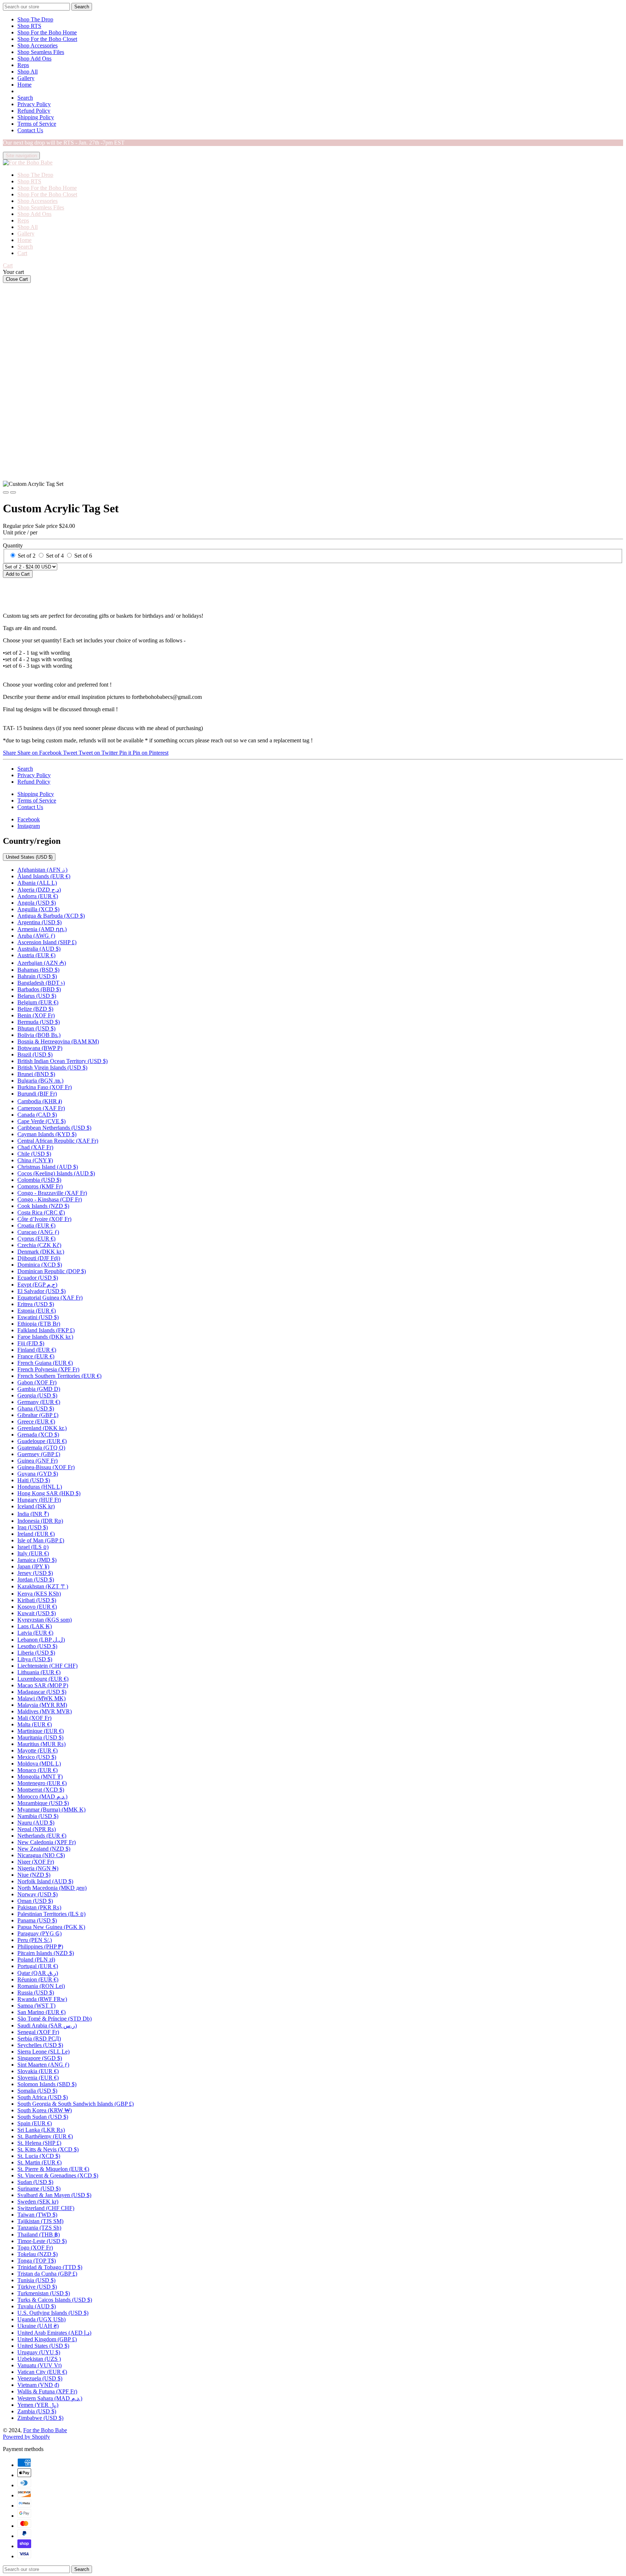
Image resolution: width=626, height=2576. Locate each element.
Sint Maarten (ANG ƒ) (43, 2065)
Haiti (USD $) (34, 1480)
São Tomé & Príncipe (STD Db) (55, 2019)
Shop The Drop (35, 19)
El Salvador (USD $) (41, 1291)
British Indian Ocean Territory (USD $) (62, 1061)
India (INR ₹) (33, 1514)
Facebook (29, 819)
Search (25, 98)
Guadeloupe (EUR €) (42, 1441)
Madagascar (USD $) (42, 1692)
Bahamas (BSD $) (38, 970)
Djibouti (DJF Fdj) (39, 1258)
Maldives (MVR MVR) (45, 1711)
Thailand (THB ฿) (39, 2235)
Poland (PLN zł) (36, 1960)
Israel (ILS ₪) (33, 1547)
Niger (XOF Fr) (36, 1862)
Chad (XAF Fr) (35, 1147)
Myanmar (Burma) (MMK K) (51, 1810)
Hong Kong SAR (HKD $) (49, 1493)
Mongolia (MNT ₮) (40, 1777)
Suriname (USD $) (39, 2189)
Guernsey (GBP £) (39, 1454)
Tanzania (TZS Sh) (39, 2228)
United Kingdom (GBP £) (47, 2339)
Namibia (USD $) (38, 1816)
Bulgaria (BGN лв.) (40, 1081)
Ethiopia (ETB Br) (39, 1324)
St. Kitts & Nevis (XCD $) (48, 2149)
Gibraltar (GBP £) (38, 1415)
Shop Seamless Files (41, 52)
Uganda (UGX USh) (41, 2319)
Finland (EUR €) (37, 1350)
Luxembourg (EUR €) (43, 1679)
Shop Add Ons (34, 59)
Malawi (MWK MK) (41, 1698)
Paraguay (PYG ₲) (39, 1933)
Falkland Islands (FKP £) (46, 1330)
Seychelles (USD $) (40, 2045)
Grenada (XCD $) (38, 1435)
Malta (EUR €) (35, 1724)
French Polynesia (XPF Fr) (48, 1369)
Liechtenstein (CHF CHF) (47, 1666)
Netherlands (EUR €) (42, 1836)
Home (24, 85)
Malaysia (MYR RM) (42, 1705)
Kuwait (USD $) (37, 1613)
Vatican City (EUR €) (42, 2372)
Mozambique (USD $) (43, 1803)
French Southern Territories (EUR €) (59, 1376)
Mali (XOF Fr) (34, 1718)
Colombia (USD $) (39, 1180)
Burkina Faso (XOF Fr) (45, 1087)
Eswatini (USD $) (38, 1317)
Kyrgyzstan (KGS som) (45, 1620)
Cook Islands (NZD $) (43, 1206)
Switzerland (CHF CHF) (46, 2208)
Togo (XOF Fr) (35, 2248)
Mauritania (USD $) (40, 1737)
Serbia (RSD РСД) (39, 2039)
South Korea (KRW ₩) (45, 2110)
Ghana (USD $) (36, 1408)
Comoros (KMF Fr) (40, 1186)
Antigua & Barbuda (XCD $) (51, 916)
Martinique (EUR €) (41, 1731)
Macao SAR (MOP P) (43, 1685)
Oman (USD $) (35, 1901)
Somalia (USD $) (37, 2091)
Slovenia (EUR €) (38, 2078)
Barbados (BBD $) (39, 989)
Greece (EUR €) (36, 1422)
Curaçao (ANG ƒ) (38, 1232)
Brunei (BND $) (36, 1074)
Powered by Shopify (26, 2437)
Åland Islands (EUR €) (44, 876)
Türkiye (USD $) (37, 2287)
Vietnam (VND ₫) (38, 2385)
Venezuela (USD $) (40, 2378)
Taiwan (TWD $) (37, 2215)
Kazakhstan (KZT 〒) (43, 1586)
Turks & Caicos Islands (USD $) (55, 2300)
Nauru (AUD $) (36, 1823)
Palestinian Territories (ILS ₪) (51, 1914)
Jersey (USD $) (35, 1573)
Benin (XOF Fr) (36, 1015)
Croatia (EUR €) (36, 1226)
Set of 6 (83, 556)
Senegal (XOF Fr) (38, 2032)
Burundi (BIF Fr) (37, 1094)
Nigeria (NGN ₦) (38, 1868)
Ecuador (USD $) (38, 1278)
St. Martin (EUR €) (39, 2162)
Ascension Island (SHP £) (47, 942)
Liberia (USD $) (36, 1653)
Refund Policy (34, 111)
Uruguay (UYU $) (39, 2352)
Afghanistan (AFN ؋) (42, 870)
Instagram (29, 826)
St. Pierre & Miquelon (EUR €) (53, 2169)
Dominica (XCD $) (40, 1265)
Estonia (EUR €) (37, 1311)
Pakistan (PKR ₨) (39, 1907)
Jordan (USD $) (36, 1579)
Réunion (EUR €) (38, 1979)
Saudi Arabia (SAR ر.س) (47, 2025)
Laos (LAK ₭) (35, 1626)
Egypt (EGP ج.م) (37, 1285)
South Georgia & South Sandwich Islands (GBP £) (76, 2104)
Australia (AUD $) (39, 949)
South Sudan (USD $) (43, 2117)
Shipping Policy (36, 117)
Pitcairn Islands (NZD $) (46, 1953)
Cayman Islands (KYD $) (47, 1134)
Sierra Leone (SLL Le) (43, 2052)
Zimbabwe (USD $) (40, 2418)
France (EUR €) (36, 1356)
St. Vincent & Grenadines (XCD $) (58, 2175)
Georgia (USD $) (37, 1395)
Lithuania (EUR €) (39, 1672)
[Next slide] (13, 492)
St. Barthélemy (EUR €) (45, 2136)
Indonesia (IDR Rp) (40, 1521)
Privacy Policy (34, 104)
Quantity (13, 545)
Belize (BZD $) (35, 1009)
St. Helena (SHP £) (39, 2143)
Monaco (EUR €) (37, 1770)
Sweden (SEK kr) (38, 2202)
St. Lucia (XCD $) (39, 2156)
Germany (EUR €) (39, 1402)
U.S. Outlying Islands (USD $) (53, 2313)
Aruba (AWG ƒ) (36, 936)
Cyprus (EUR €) (36, 1239)
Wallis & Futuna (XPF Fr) (47, 2391)
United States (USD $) (29, 857)
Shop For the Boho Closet (47, 39)
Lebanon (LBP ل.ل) (41, 1640)
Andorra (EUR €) (38, 896)
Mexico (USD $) (37, 1757)
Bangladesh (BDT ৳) (41, 983)
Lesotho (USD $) (37, 1646)
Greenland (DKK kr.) (42, 1428)
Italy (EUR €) (33, 1553)
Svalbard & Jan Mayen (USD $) (54, 2195)
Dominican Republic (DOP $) (52, 1271)
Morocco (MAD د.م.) (42, 1796)
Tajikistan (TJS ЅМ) (40, 2221)
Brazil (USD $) (35, 1054)
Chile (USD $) (34, 1154)
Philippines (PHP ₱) (40, 1946)
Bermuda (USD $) (39, 1022)
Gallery (26, 78)
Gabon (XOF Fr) (37, 1382)
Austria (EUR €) (36, 955)
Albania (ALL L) (37, 883)
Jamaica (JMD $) (37, 1560)
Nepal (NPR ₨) (37, 1829)
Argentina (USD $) (39, 922)
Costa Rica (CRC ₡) (41, 1212)
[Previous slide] (6, 492)
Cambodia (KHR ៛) (40, 1101)
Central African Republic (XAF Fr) (58, 1141)
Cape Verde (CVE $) (41, 1121)
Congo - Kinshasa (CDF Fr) (50, 1199)
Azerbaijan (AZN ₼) (42, 963)
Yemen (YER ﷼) (38, 2405)
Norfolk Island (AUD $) (45, 1881)
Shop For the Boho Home (47, 32)
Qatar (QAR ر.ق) (38, 1973)
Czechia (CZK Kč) (39, 1245)
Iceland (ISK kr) (36, 1506)
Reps (23, 65)
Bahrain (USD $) (37, 976)
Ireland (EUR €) (36, 1534)
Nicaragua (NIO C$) (41, 1855)
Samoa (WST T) (36, 2006)
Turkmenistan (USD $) (44, 2293)
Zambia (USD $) (37, 2411)
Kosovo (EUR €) (37, 1607)
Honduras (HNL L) (40, 1487)
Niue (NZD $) (34, 1875)
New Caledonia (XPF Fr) (47, 1842)
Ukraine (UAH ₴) (38, 2326)
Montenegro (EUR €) (42, 1783)
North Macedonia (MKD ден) (52, 1888)
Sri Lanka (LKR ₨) (41, 2130)
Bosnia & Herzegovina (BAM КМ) (58, 1041)
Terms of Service (37, 124)
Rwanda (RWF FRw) (42, 1999)
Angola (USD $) (37, 903)
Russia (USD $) (36, 1993)
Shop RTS (29, 26)
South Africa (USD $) (43, 2097)
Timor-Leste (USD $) (42, 2241)
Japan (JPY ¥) (33, 1566)
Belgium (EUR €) (38, 1002)
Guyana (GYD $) (38, 1474)
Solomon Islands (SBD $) (47, 2084)
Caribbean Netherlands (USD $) (54, 1128)
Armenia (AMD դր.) (42, 929)
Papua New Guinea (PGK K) (51, 1927)
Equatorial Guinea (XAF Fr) (50, 1298)
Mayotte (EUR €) (37, 1750)
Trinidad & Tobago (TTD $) (50, 2267)
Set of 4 (55, 556)
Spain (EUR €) (35, 2123)
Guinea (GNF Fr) (37, 1461)
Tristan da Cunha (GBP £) (47, 2274)
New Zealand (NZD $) (44, 1849)
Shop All (28, 72)
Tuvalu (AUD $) (37, 2306)
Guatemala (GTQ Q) (41, 1448)
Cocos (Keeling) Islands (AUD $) (56, 1173)
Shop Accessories (37, 45)
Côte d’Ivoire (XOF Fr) (44, 1219)
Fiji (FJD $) (31, 1343)
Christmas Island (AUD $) (48, 1167)
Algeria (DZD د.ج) (39, 890)
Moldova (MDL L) (39, 1764)
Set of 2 (27, 556)
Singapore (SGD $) (40, 2058)
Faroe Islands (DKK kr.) (45, 1337)
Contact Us (30, 130)
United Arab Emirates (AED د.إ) (54, 2333)
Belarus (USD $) (37, 996)
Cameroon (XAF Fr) (41, 1108)
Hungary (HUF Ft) (39, 1500)
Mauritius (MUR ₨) (41, 1744)
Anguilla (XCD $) (38, 909)
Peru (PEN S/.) (35, 1940)
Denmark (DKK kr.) (41, 1252)
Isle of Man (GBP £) (41, 1540)
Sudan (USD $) (35, 2182)
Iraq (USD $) (33, 1527)
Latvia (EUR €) (35, 1633)
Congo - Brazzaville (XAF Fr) (52, 1193)
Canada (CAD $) (37, 1115)
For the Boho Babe (45, 2430)
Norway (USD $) (37, 1894)
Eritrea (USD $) (36, 1304)
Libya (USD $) (35, 1659)
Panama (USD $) (37, 1920)
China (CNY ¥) (35, 1160)
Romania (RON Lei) (41, 1986)
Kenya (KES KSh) (39, 1594)
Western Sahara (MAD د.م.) (50, 2398)
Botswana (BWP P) (40, 1048)
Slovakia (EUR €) (38, 2071)
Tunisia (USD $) (36, 2280)
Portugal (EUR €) (38, 1966)
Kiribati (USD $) (37, 1600)
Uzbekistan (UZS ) (39, 2359)
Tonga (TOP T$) (37, 2261)
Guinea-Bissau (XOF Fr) (46, 1467)
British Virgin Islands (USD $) (52, 1068)
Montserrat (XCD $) (41, 1790)
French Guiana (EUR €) (45, 1363)
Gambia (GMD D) (39, 1389)
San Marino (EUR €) (41, 2012)
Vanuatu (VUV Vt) (39, 2365)
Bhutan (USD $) (36, 1028)
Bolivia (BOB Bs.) (39, 1035)
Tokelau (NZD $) (37, 2254)
